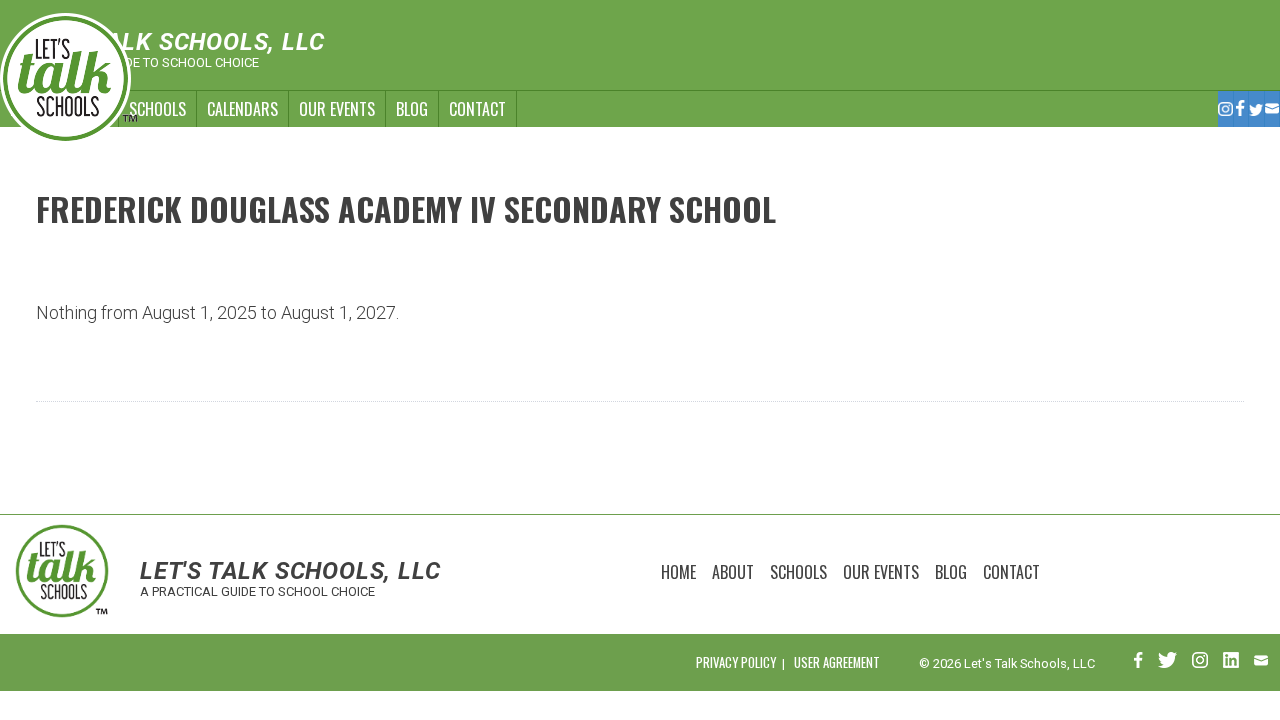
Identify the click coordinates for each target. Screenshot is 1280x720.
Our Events (337, 109)
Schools (157, 109)
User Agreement (837, 662)
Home (678, 572)
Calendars (242, 109)
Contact (477, 109)
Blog (412, 109)
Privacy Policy (736, 662)
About (733, 572)
